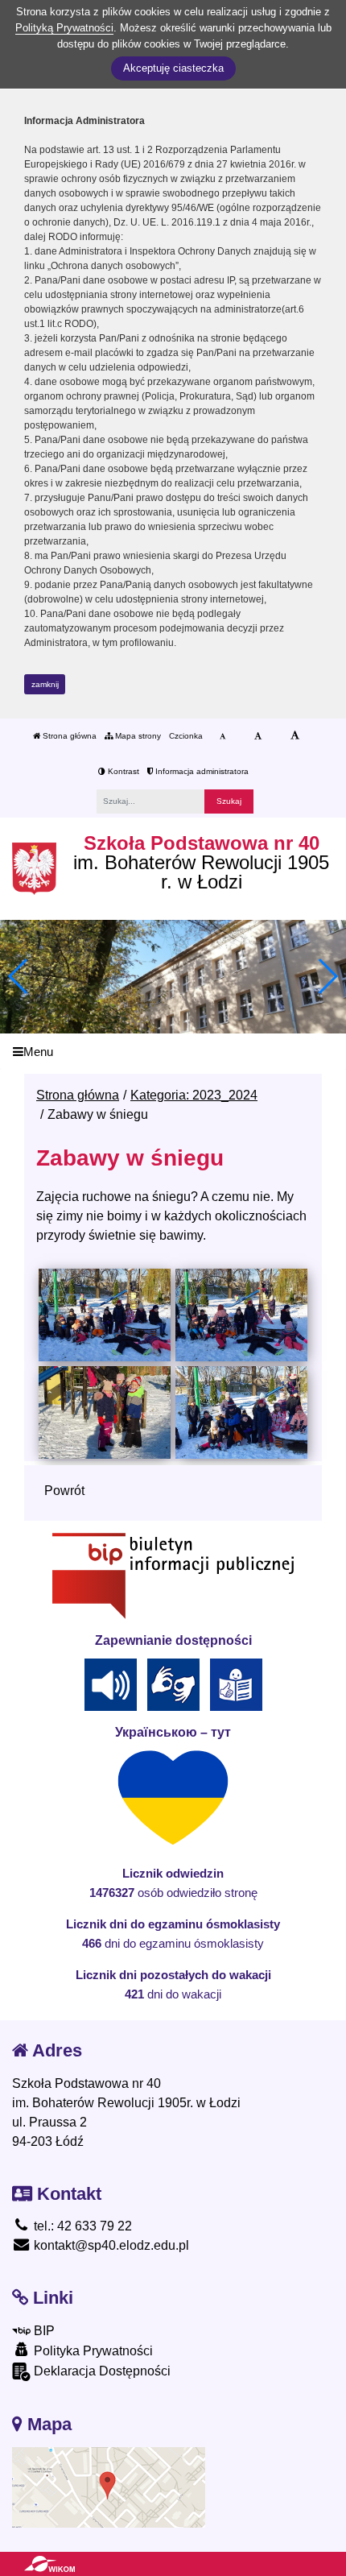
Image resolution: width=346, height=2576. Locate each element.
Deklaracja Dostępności (101, 2371)
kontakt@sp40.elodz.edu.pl (110, 2245)
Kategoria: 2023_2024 (194, 1095)
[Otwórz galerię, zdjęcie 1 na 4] (104, 1315)
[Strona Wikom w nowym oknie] (49, 2564)
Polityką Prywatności (64, 28)
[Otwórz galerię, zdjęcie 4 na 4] (241, 1412)
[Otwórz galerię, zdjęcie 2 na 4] (241, 1315)
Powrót (64, 1491)
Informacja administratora (201, 771)
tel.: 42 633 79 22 (81, 2226)
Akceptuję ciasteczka (173, 68)
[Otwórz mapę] (109, 2487)
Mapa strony (137, 736)
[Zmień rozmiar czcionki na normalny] (222, 736)
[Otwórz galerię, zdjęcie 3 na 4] (104, 1412)
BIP (43, 2331)
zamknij (45, 684)
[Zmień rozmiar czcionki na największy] (295, 736)
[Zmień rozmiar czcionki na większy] (258, 736)
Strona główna (68, 736)
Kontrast (122, 771)
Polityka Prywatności (92, 2351)
